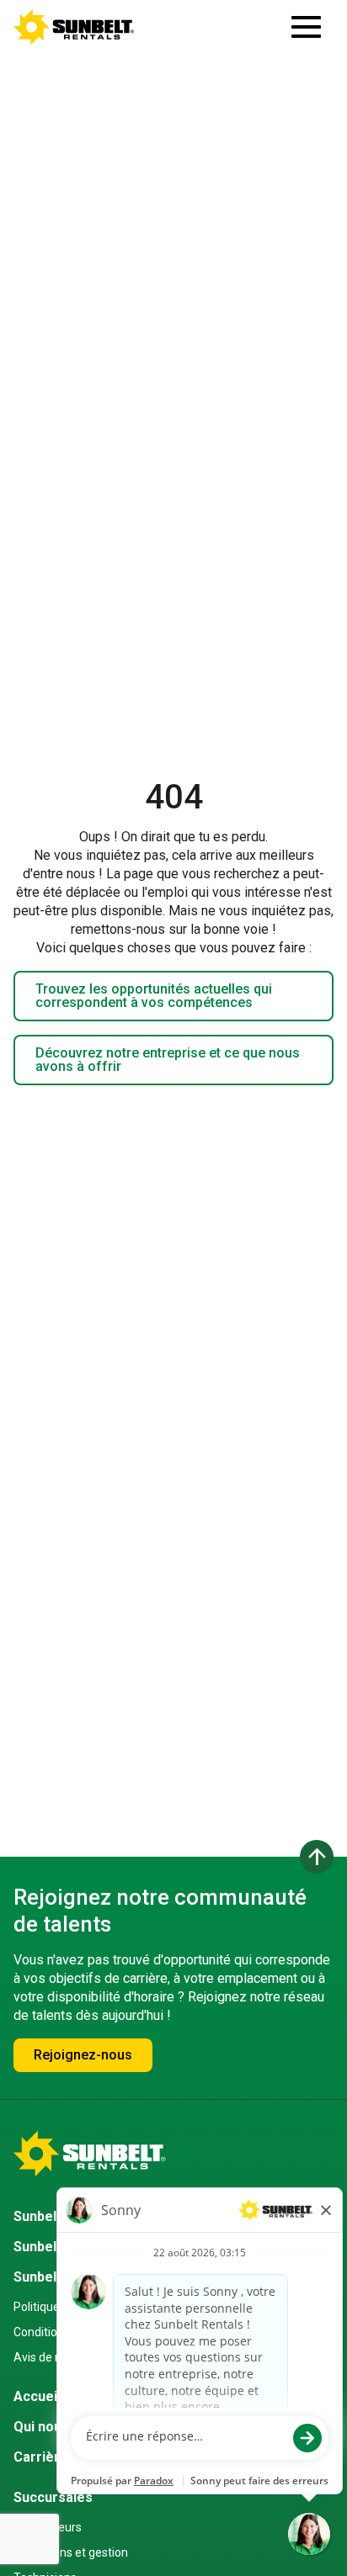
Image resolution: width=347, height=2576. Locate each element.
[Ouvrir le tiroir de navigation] (306, 27)
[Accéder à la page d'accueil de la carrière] (74, 27)
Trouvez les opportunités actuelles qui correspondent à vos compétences (154, 996)
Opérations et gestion (71, 2552)
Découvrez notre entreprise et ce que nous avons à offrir (168, 1060)
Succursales (53, 2497)
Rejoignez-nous (83, 2055)
